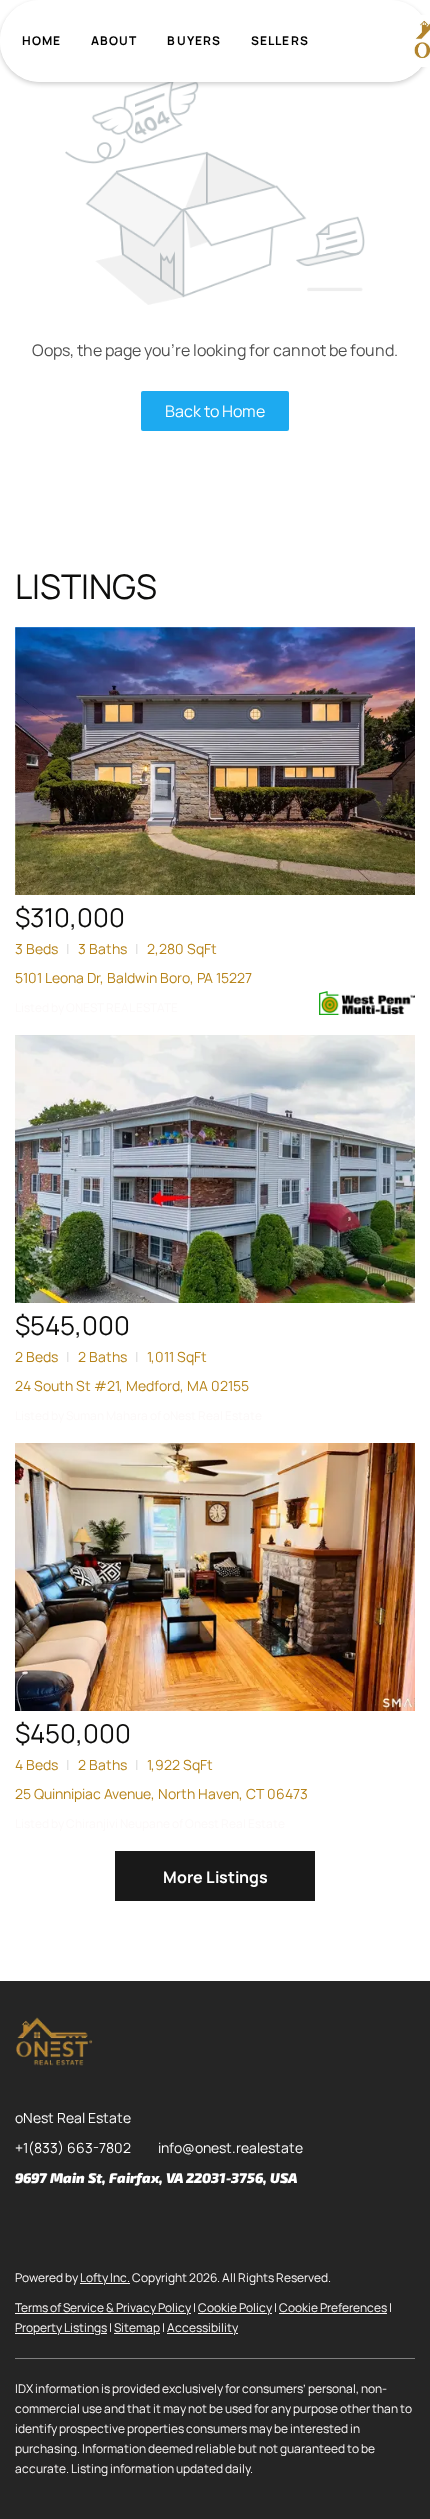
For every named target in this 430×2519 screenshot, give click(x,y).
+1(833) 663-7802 (73, 2147)
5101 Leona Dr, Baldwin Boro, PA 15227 (133, 977)
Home (41, 40)
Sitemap (137, 2327)
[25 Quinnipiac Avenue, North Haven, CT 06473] (215, 1577)
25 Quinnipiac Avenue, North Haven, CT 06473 (161, 1793)
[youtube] (190, 2223)
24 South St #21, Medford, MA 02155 (132, 1385)
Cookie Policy (235, 2307)
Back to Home (215, 411)
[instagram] (150, 2223)
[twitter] (110, 2223)
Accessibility (202, 2327)
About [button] (114, 40)
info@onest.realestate (230, 2147)
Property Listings (61, 2327)
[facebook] (30, 2223)
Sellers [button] (280, 40)
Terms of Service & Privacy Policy (103, 2307)
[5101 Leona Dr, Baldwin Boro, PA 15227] (215, 761)
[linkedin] (70, 2223)
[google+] (230, 2223)
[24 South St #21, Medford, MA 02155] (215, 1169)
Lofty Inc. (105, 2277)
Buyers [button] (194, 40)
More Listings (215, 1877)
